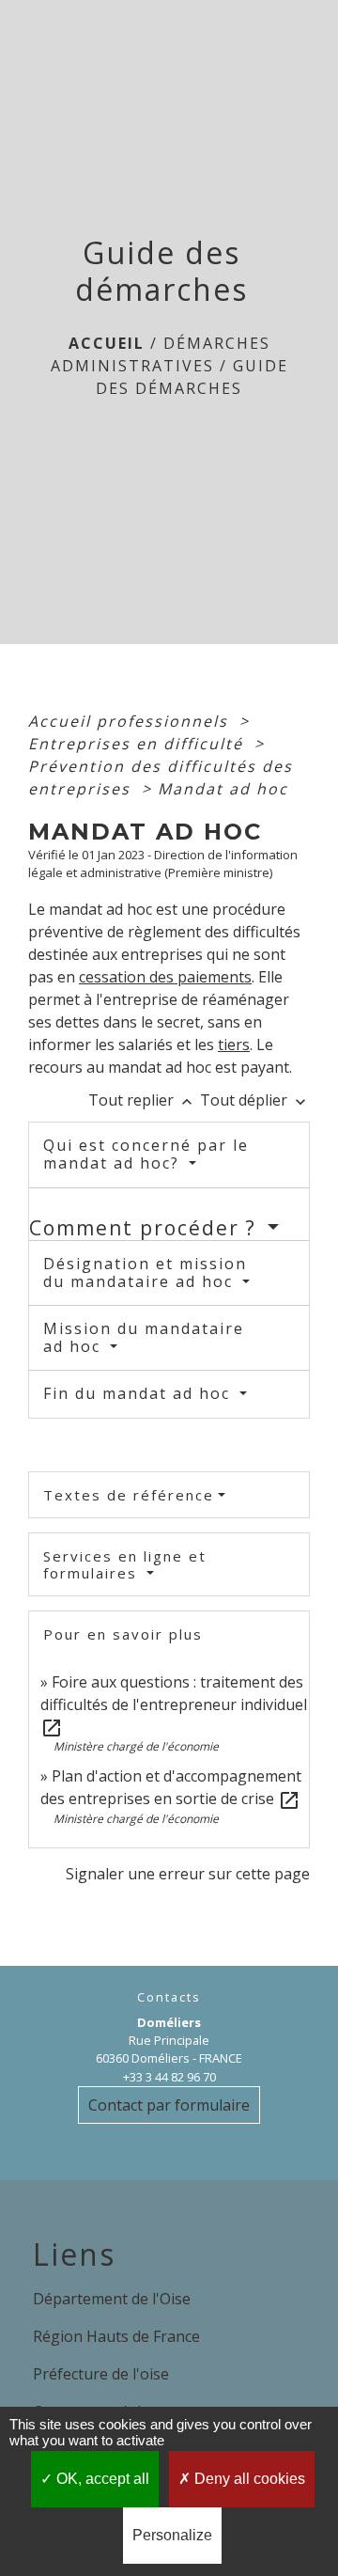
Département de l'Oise (112, 2299)
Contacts (169, 1997)
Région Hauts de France (116, 2336)
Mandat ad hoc (223, 789)
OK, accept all (101, 2479)
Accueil (107, 343)
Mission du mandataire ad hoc (144, 1337)
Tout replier (142, 1100)
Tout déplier (255, 1100)
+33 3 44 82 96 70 (169, 2077)
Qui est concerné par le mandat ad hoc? (146, 1154)
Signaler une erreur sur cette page (188, 1874)
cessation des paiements (165, 977)
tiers (234, 1045)
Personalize (172, 2535)
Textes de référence (129, 1495)
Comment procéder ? (146, 1228)
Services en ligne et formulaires (125, 1564)
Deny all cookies (248, 2479)
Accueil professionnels (131, 721)
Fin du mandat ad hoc (139, 1393)
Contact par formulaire (169, 2105)
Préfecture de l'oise (101, 2374)
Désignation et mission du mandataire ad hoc (145, 1272)
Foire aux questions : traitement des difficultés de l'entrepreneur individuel (174, 1704)
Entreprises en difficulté (138, 744)
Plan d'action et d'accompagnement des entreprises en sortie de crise (171, 1787)
